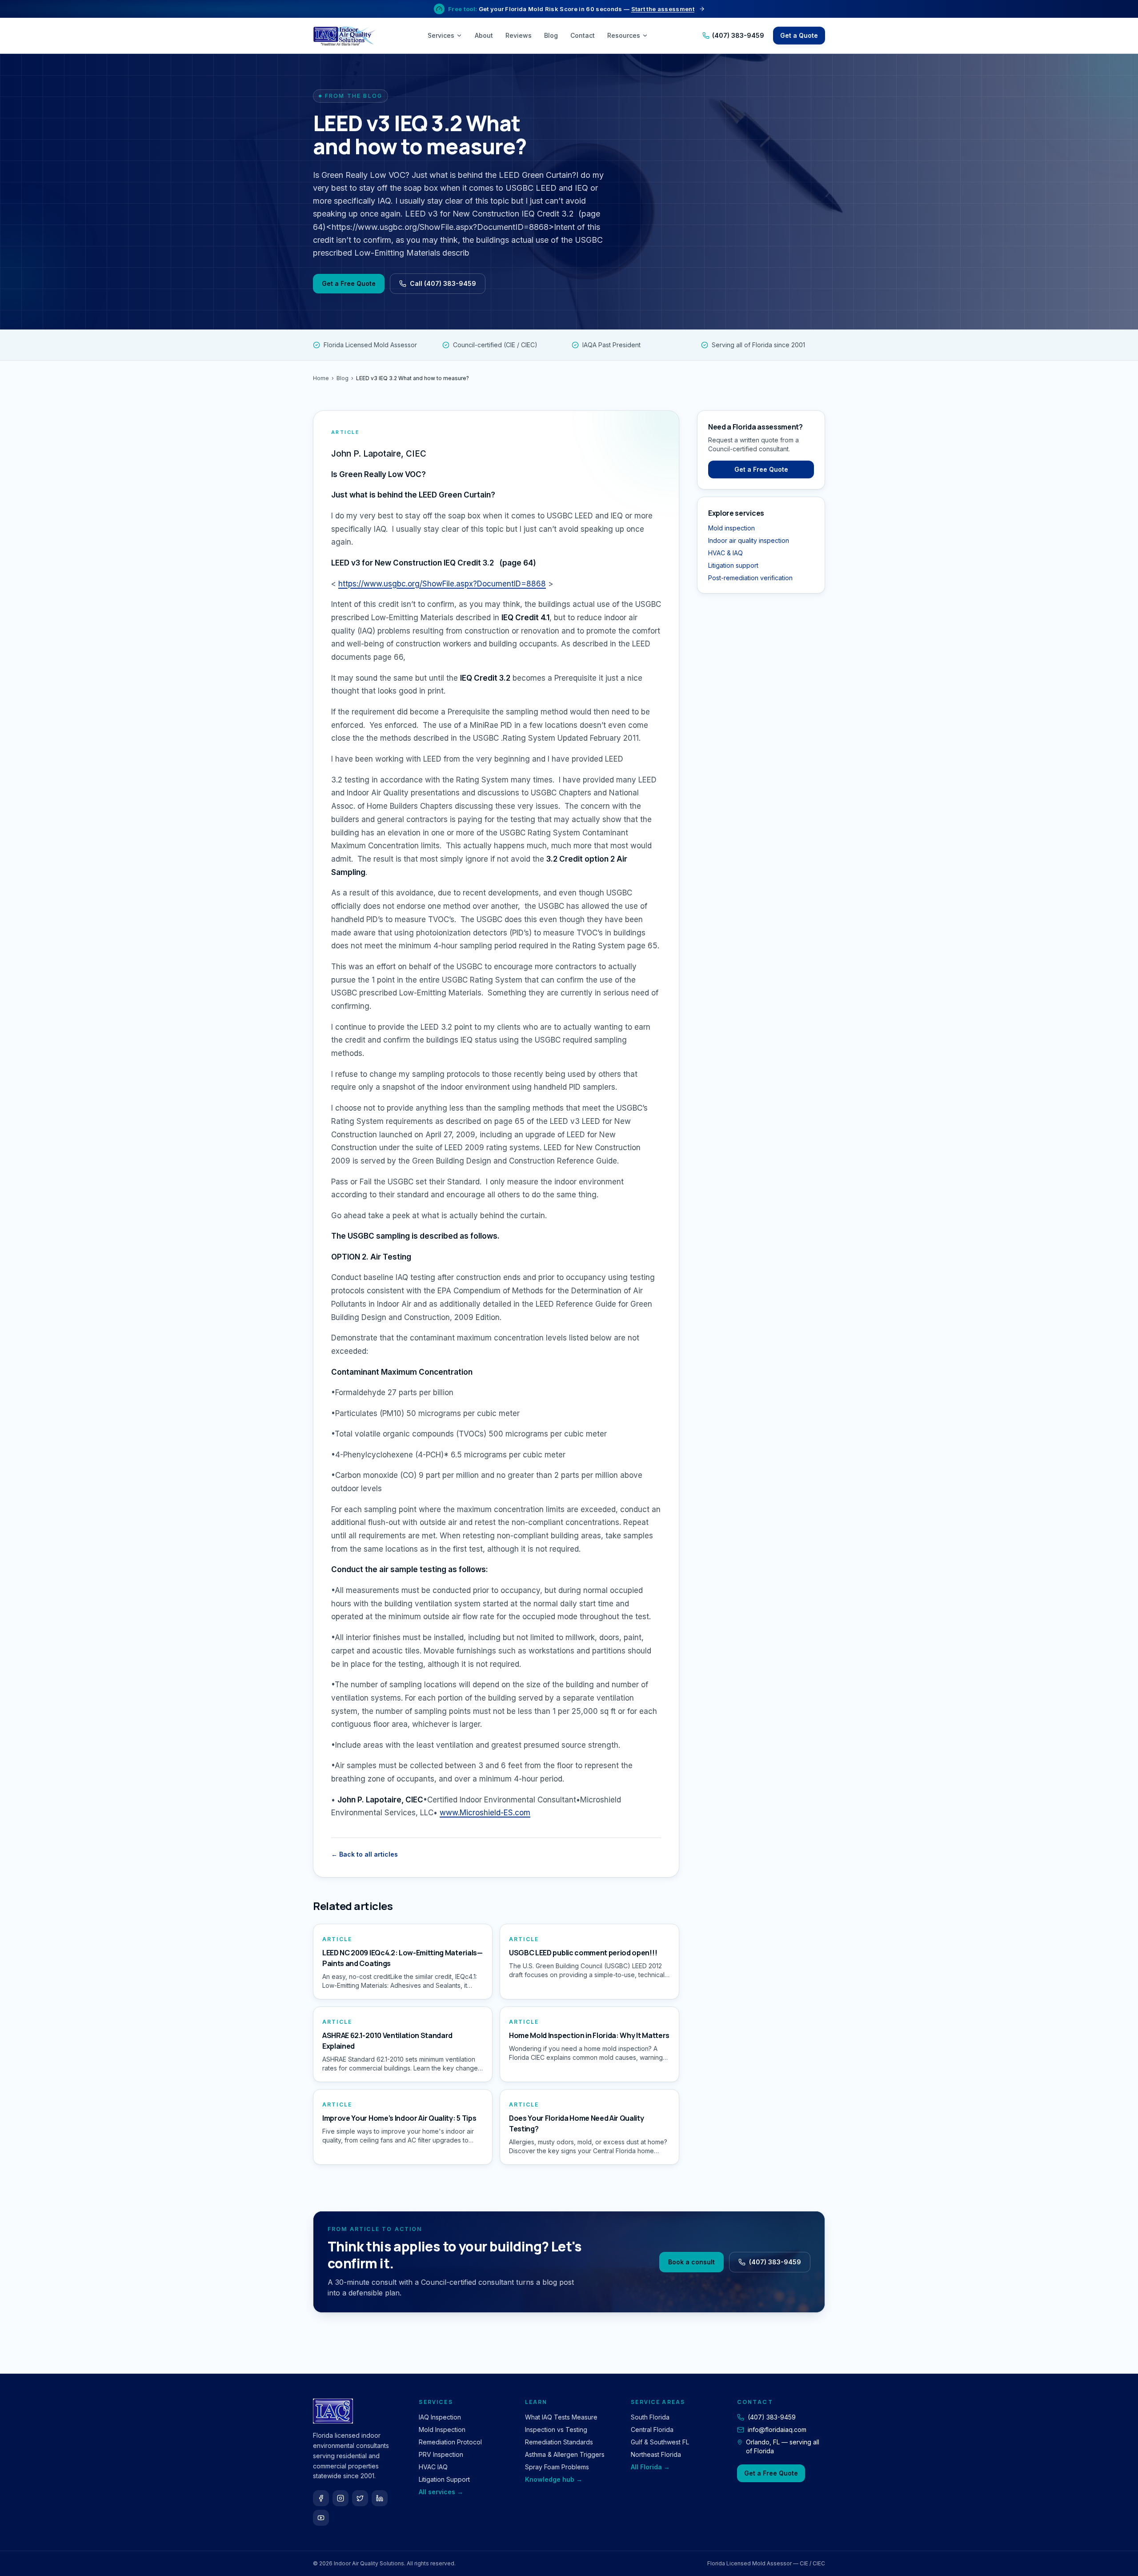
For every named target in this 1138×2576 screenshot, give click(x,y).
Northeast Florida (656, 2454)
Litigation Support (444, 2479)
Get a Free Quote (349, 283)
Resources (624, 35)
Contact (583, 35)
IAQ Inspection (440, 2417)
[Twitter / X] (360, 2498)
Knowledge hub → (554, 2479)
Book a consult (691, 2262)
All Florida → (650, 2467)
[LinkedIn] (380, 2498)
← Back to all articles (365, 1854)
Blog (551, 35)
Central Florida (652, 2430)
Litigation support (733, 565)
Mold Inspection (442, 2430)
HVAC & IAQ (725, 553)
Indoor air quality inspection (749, 540)
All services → (441, 2492)
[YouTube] (321, 2518)
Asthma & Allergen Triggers (565, 2454)
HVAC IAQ (433, 2467)
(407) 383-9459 (738, 35)
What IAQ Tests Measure (561, 2417)
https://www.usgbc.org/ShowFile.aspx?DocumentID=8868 (442, 584)
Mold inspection (731, 528)
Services (441, 35)
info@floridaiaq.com (777, 2430)
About (484, 35)
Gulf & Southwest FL (660, 2442)
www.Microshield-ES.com (485, 1813)
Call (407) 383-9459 (443, 283)
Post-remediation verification (750, 578)
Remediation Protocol (450, 2442)
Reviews (519, 35)
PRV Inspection (441, 2454)
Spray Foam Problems (557, 2467)
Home (321, 378)
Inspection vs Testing (556, 2430)
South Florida (650, 2417)
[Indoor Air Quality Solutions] (346, 36)
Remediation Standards (559, 2442)
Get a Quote (799, 35)
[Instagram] (341, 2498)
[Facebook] (321, 2498)
